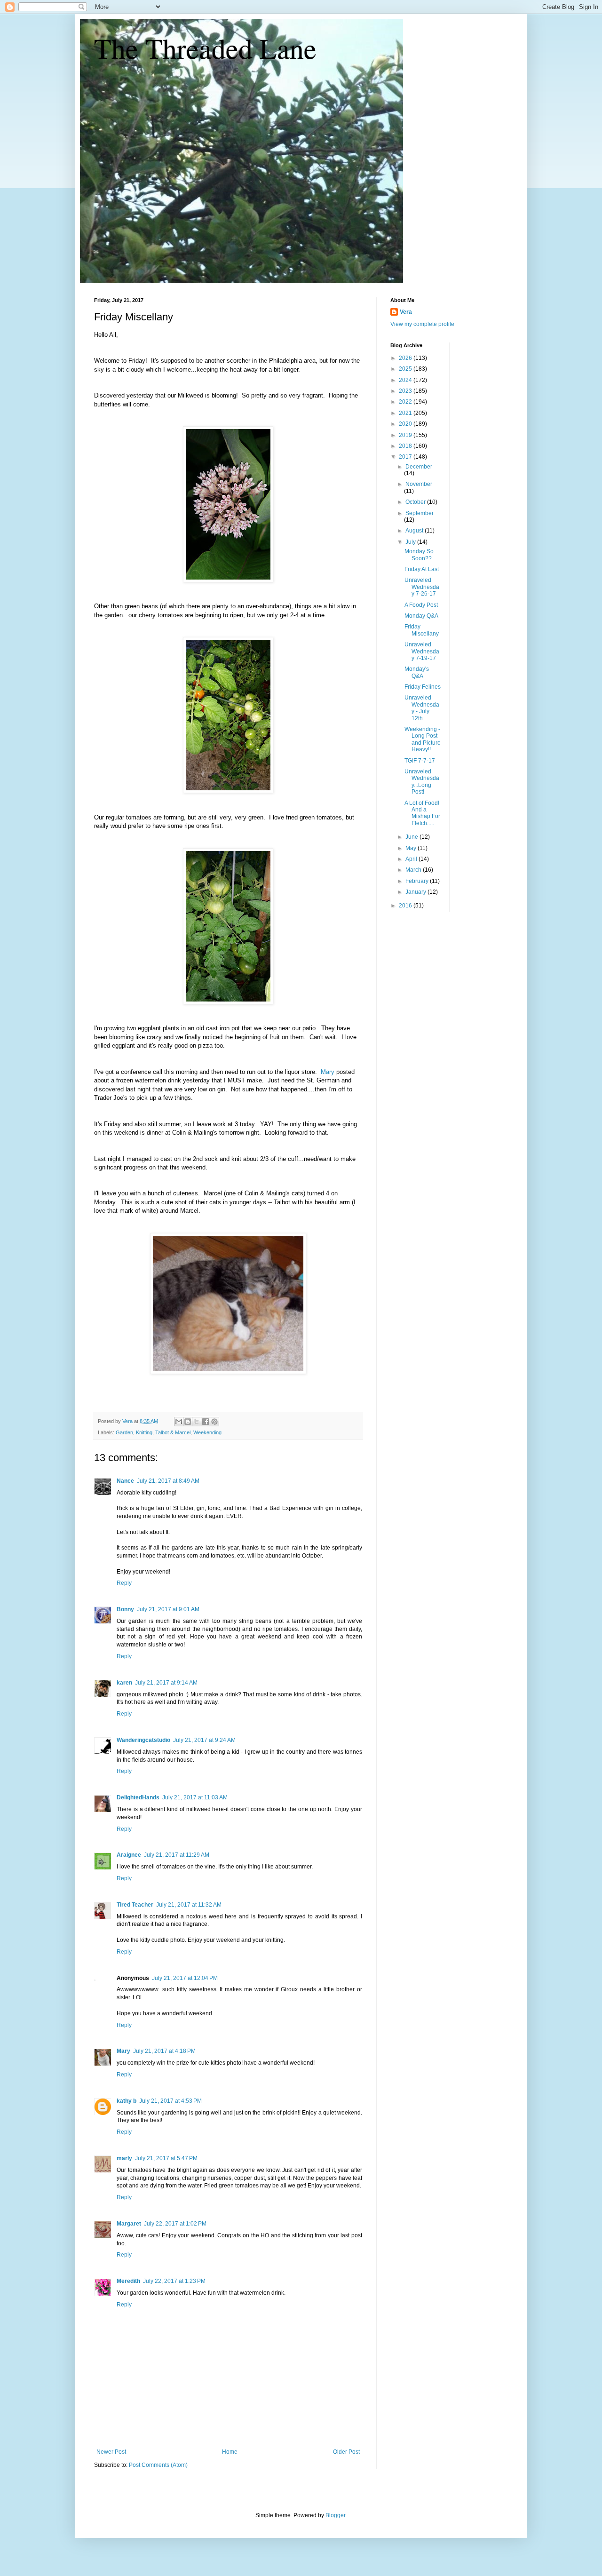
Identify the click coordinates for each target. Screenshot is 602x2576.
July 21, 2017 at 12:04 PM (185, 1978)
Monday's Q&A (417, 672)
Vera (406, 312)
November (419, 484)
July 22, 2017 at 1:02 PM (175, 2224)
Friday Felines (423, 687)
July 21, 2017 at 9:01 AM (168, 1609)
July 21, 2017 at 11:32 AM (189, 1905)
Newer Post (111, 2452)
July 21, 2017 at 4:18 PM (164, 2051)
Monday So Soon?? (419, 555)
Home (230, 2452)
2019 (406, 435)
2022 (406, 402)
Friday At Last (422, 569)
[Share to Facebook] (206, 1422)
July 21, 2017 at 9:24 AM (204, 1740)
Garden (124, 1432)
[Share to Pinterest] (214, 1422)
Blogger (335, 2515)
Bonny (125, 1609)
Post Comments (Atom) (158, 2465)
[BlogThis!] (188, 1422)
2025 (406, 369)
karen (124, 1683)
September (420, 513)
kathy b (127, 2101)
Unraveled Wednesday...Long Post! (422, 782)
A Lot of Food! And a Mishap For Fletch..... (422, 813)
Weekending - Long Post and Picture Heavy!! (423, 739)
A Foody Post (421, 605)
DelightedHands (138, 1797)
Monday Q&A (421, 616)
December (419, 467)
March (414, 870)
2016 (406, 906)
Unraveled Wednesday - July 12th (422, 708)
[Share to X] (197, 1422)
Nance (125, 1481)
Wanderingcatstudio (143, 1740)
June (412, 837)
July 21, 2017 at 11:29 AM (177, 1855)
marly (124, 2158)
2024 (406, 380)
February (418, 881)
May (412, 848)
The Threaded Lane (205, 48)
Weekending (207, 1432)
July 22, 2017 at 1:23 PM (174, 2281)
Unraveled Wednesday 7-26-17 (422, 587)
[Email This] (179, 1422)
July (411, 542)
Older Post (346, 2452)
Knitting (144, 1432)
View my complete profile (422, 324)
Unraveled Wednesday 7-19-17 (422, 651)
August (415, 531)
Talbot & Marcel (173, 1432)
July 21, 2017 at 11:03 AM (195, 1797)
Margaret (129, 2224)
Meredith (128, 2281)
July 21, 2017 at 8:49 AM (168, 1481)
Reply (124, 1583)
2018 (406, 446)
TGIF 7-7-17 (420, 761)
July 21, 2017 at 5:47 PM (166, 2158)
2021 (406, 413)
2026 (406, 358)
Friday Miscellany (422, 630)
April (412, 859)
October (416, 502)
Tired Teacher (135, 1905)
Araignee (129, 1855)
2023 (406, 391)
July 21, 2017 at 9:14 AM (166, 1683)
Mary (328, 1072)
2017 (406, 457)
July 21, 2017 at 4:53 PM (170, 2101)
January (416, 892)
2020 (406, 424)
